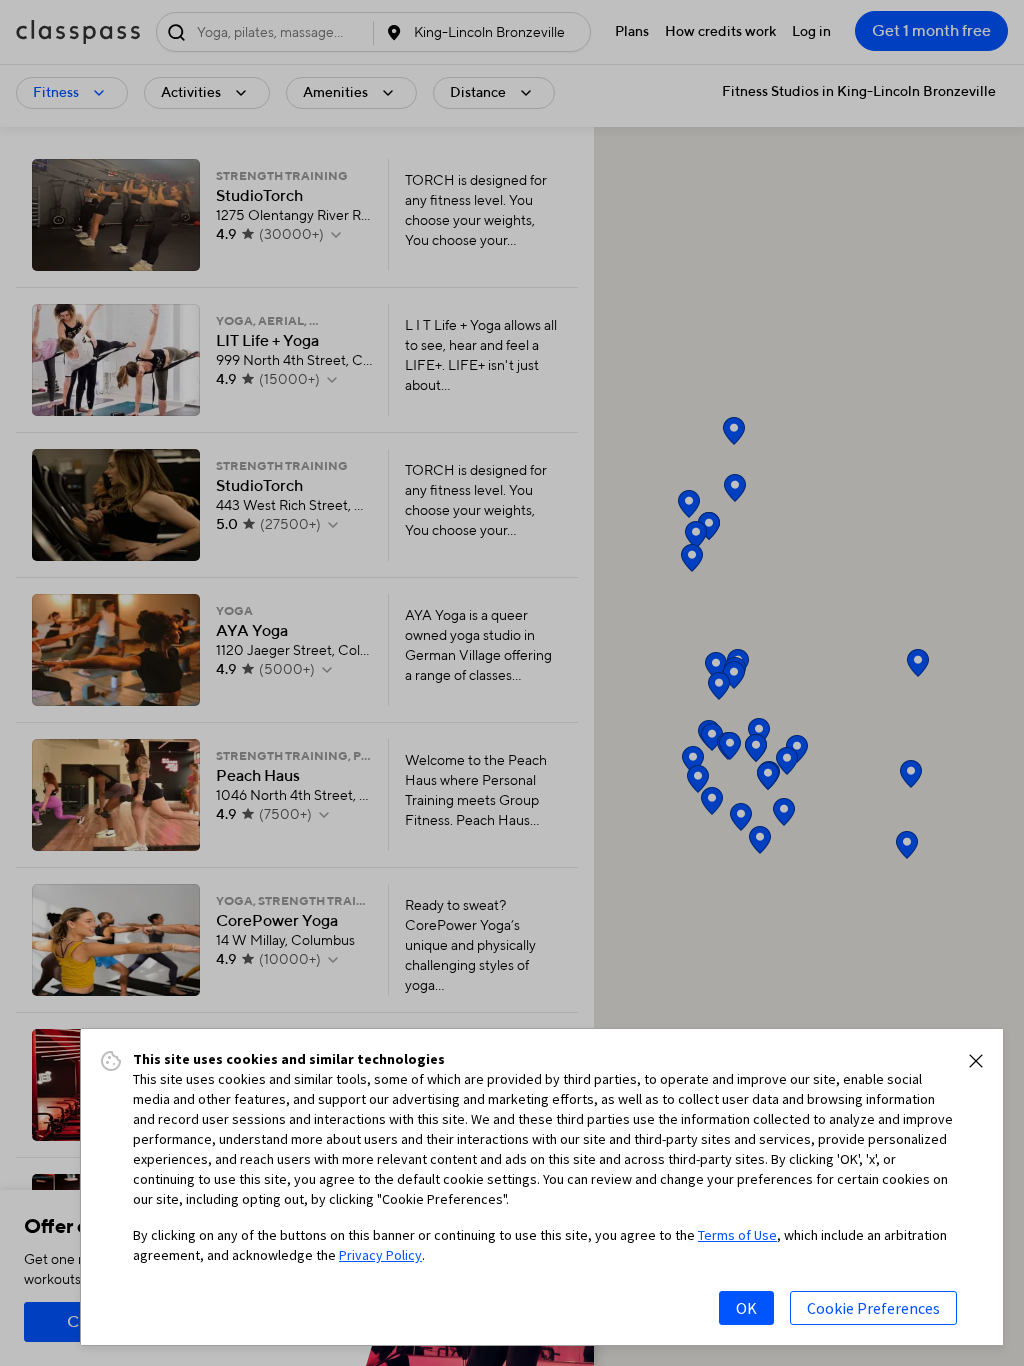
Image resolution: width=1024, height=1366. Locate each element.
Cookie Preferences (873, 1308)
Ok (746, 1308)
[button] (976, 1061)
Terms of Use (737, 1235)
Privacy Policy (380, 1255)
